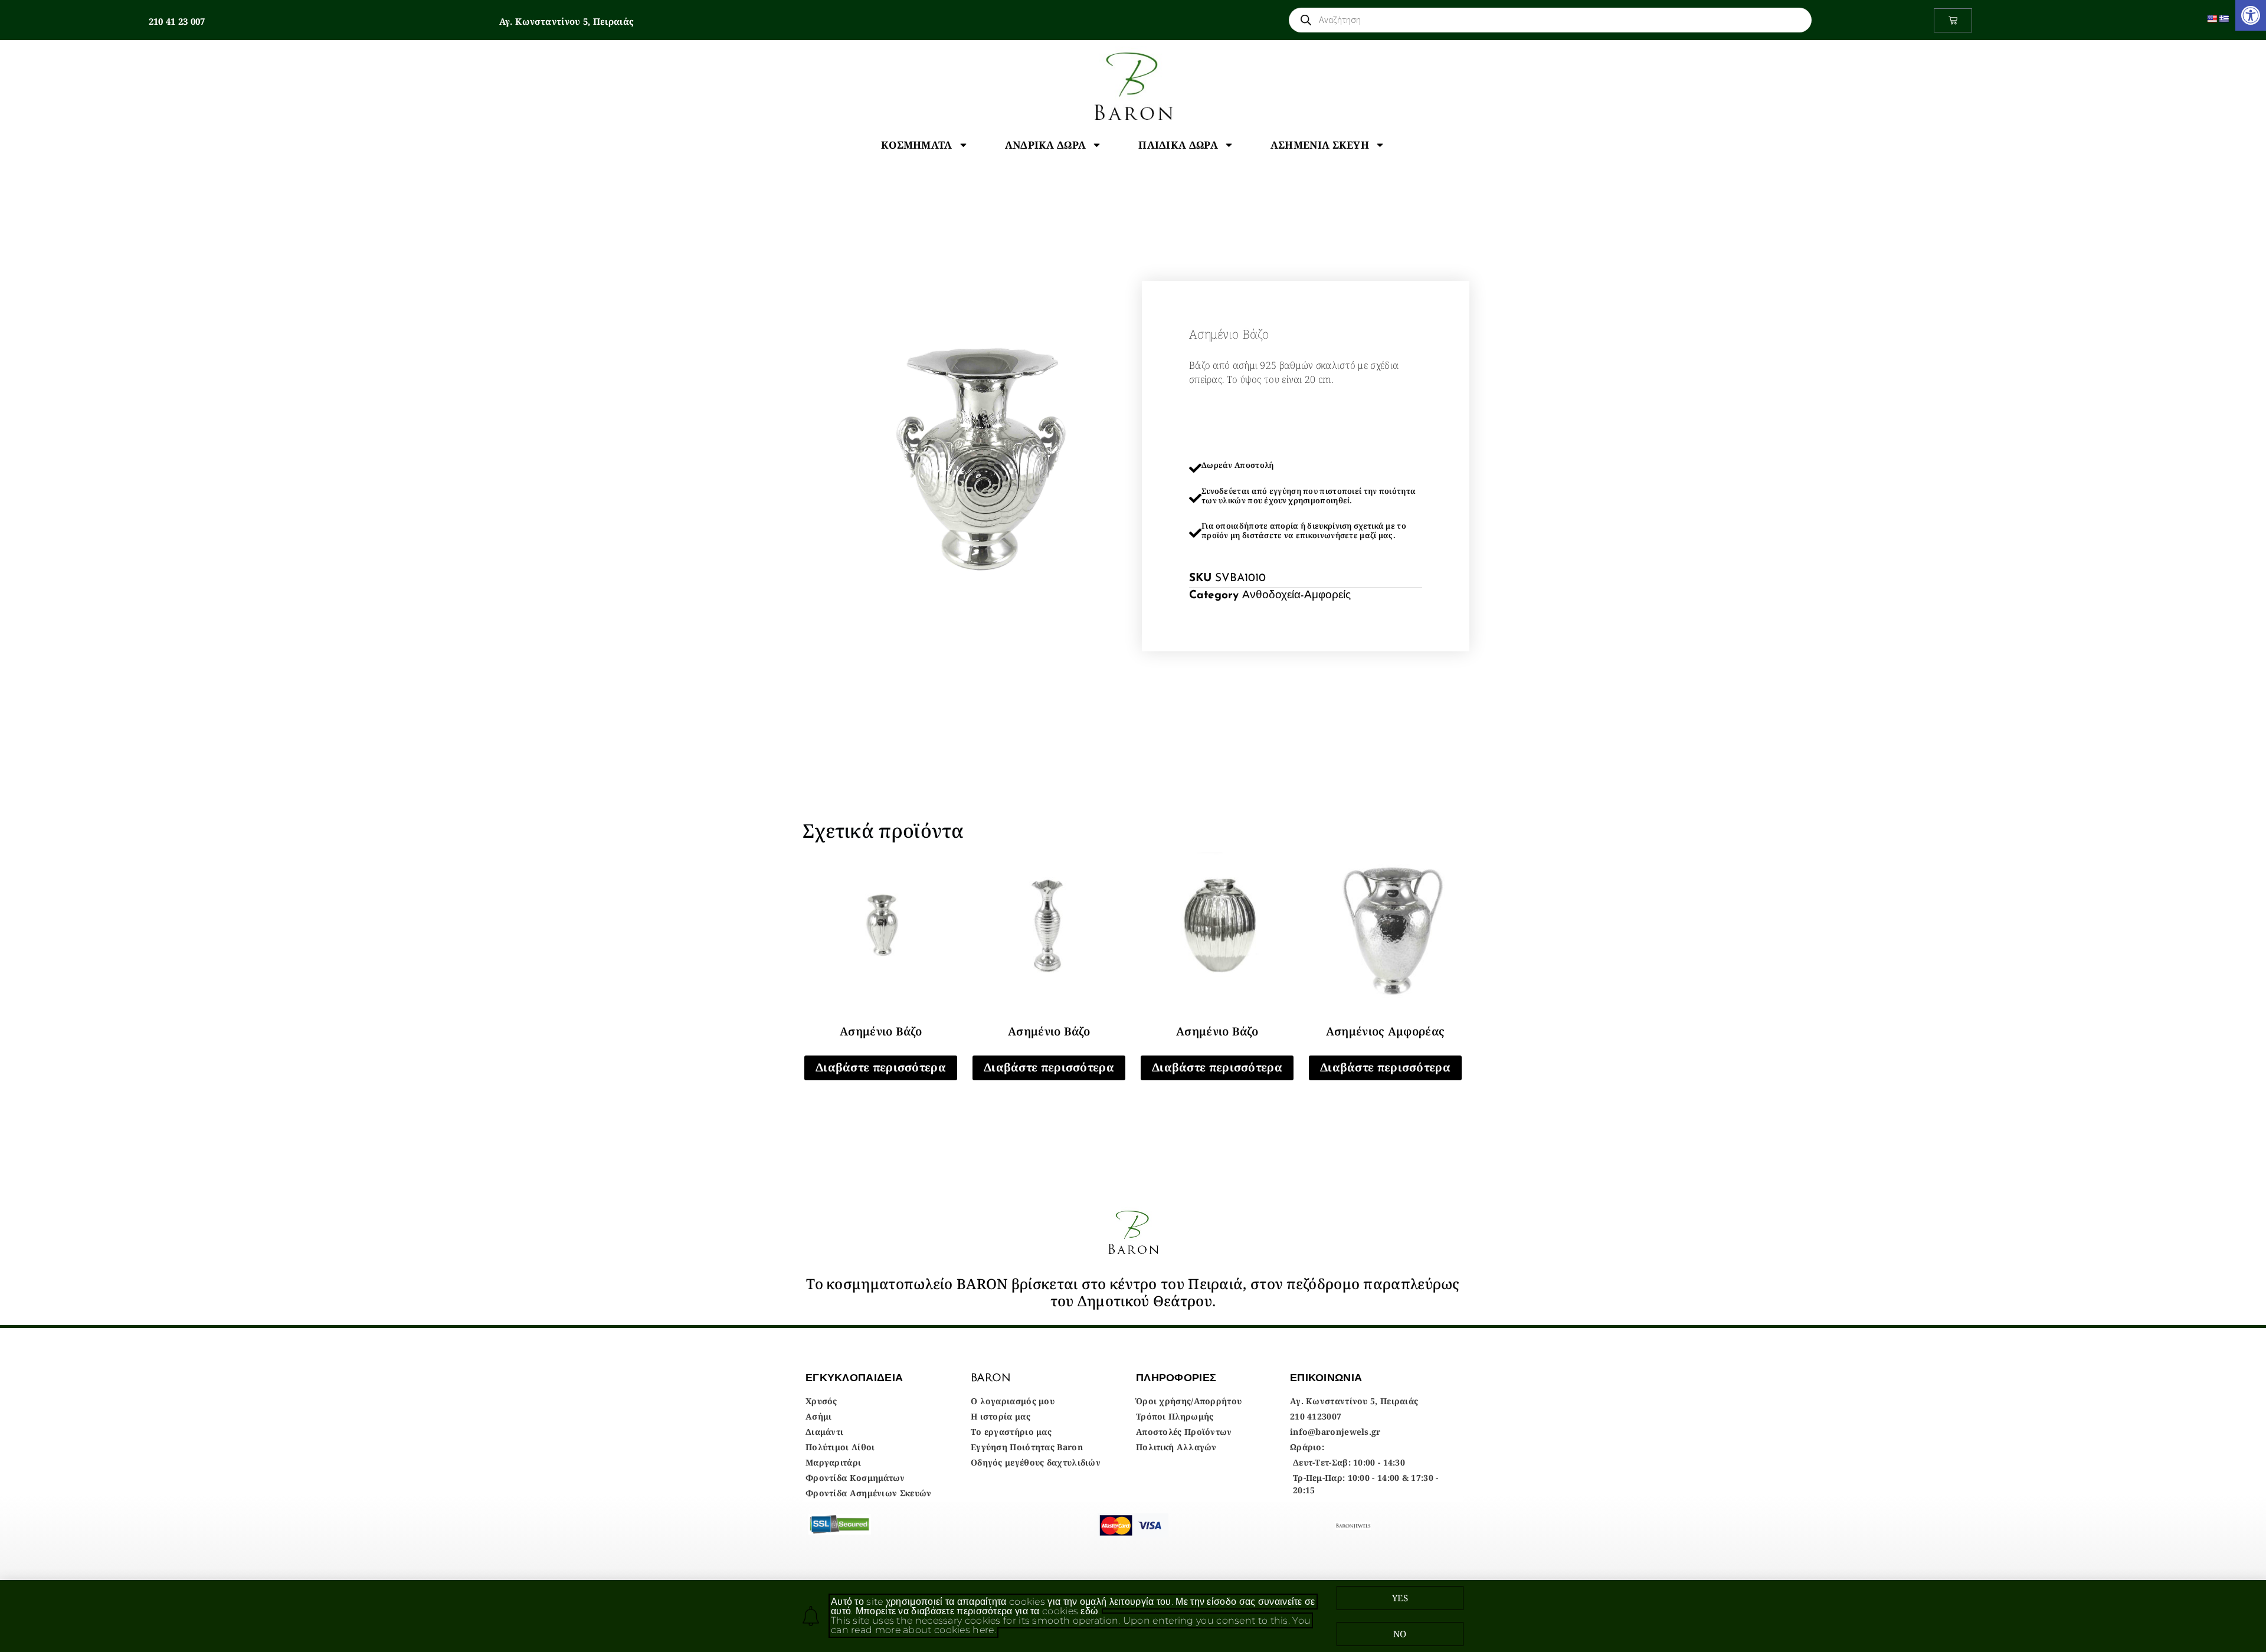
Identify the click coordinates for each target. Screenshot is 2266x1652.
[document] (1133, 826)
